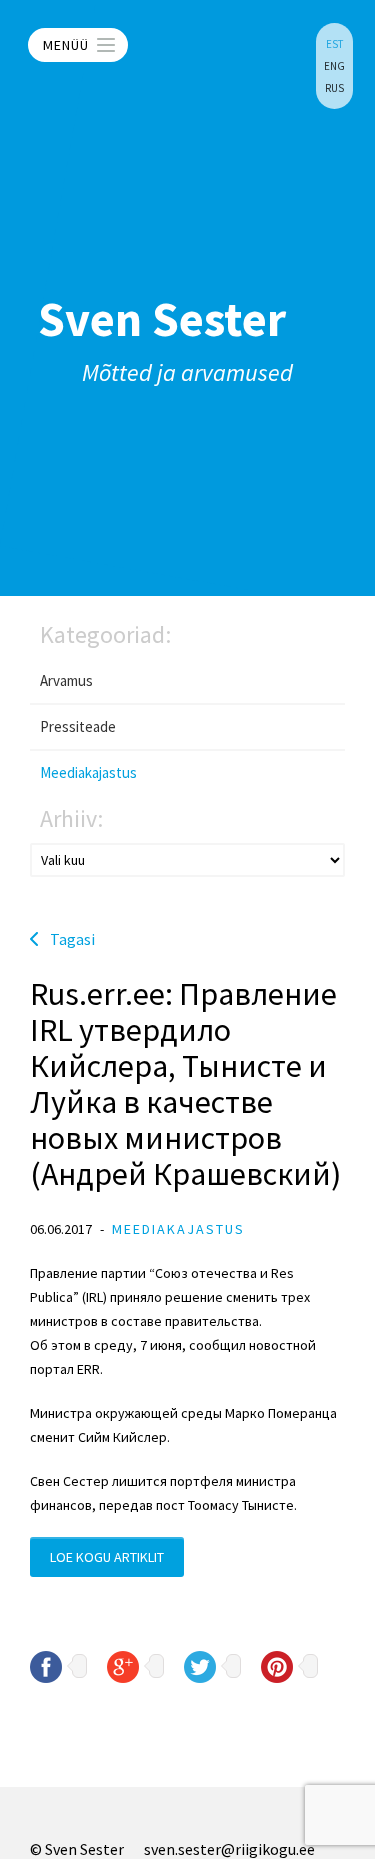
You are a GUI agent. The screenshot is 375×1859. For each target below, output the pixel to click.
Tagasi (72, 939)
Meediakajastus (88, 772)
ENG (334, 66)
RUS (334, 88)
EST (334, 44)
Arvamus (66, 680)
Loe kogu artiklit (107, 1557)
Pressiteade (78, 726)
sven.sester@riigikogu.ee (229, 1849)
